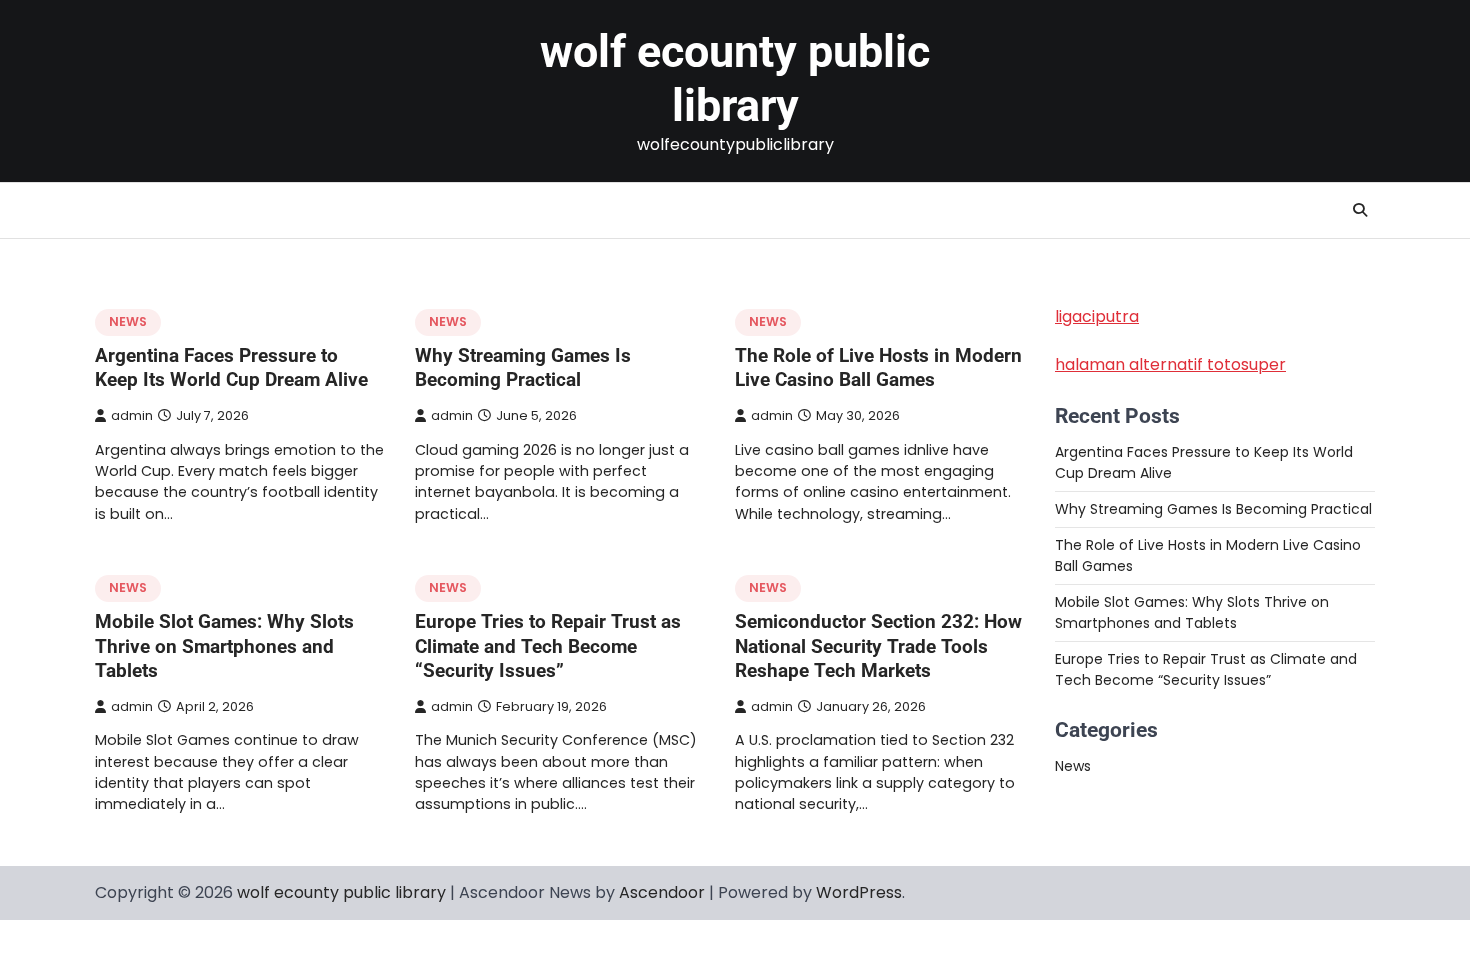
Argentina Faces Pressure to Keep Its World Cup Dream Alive (231, 368)
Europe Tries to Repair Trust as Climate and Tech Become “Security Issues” (548, 646)
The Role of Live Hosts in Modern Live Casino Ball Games (878, 368)
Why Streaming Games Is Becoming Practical (523, 368)
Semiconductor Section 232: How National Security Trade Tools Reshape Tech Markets (878, 646)
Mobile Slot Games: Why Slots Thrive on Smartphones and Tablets (224, 646)
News (128, 321)
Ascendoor (662, 892)
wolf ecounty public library (735, 78)
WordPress (859, 892)
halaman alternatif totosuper (1170, 364)
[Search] (1360, 210)
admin (132, 415)
